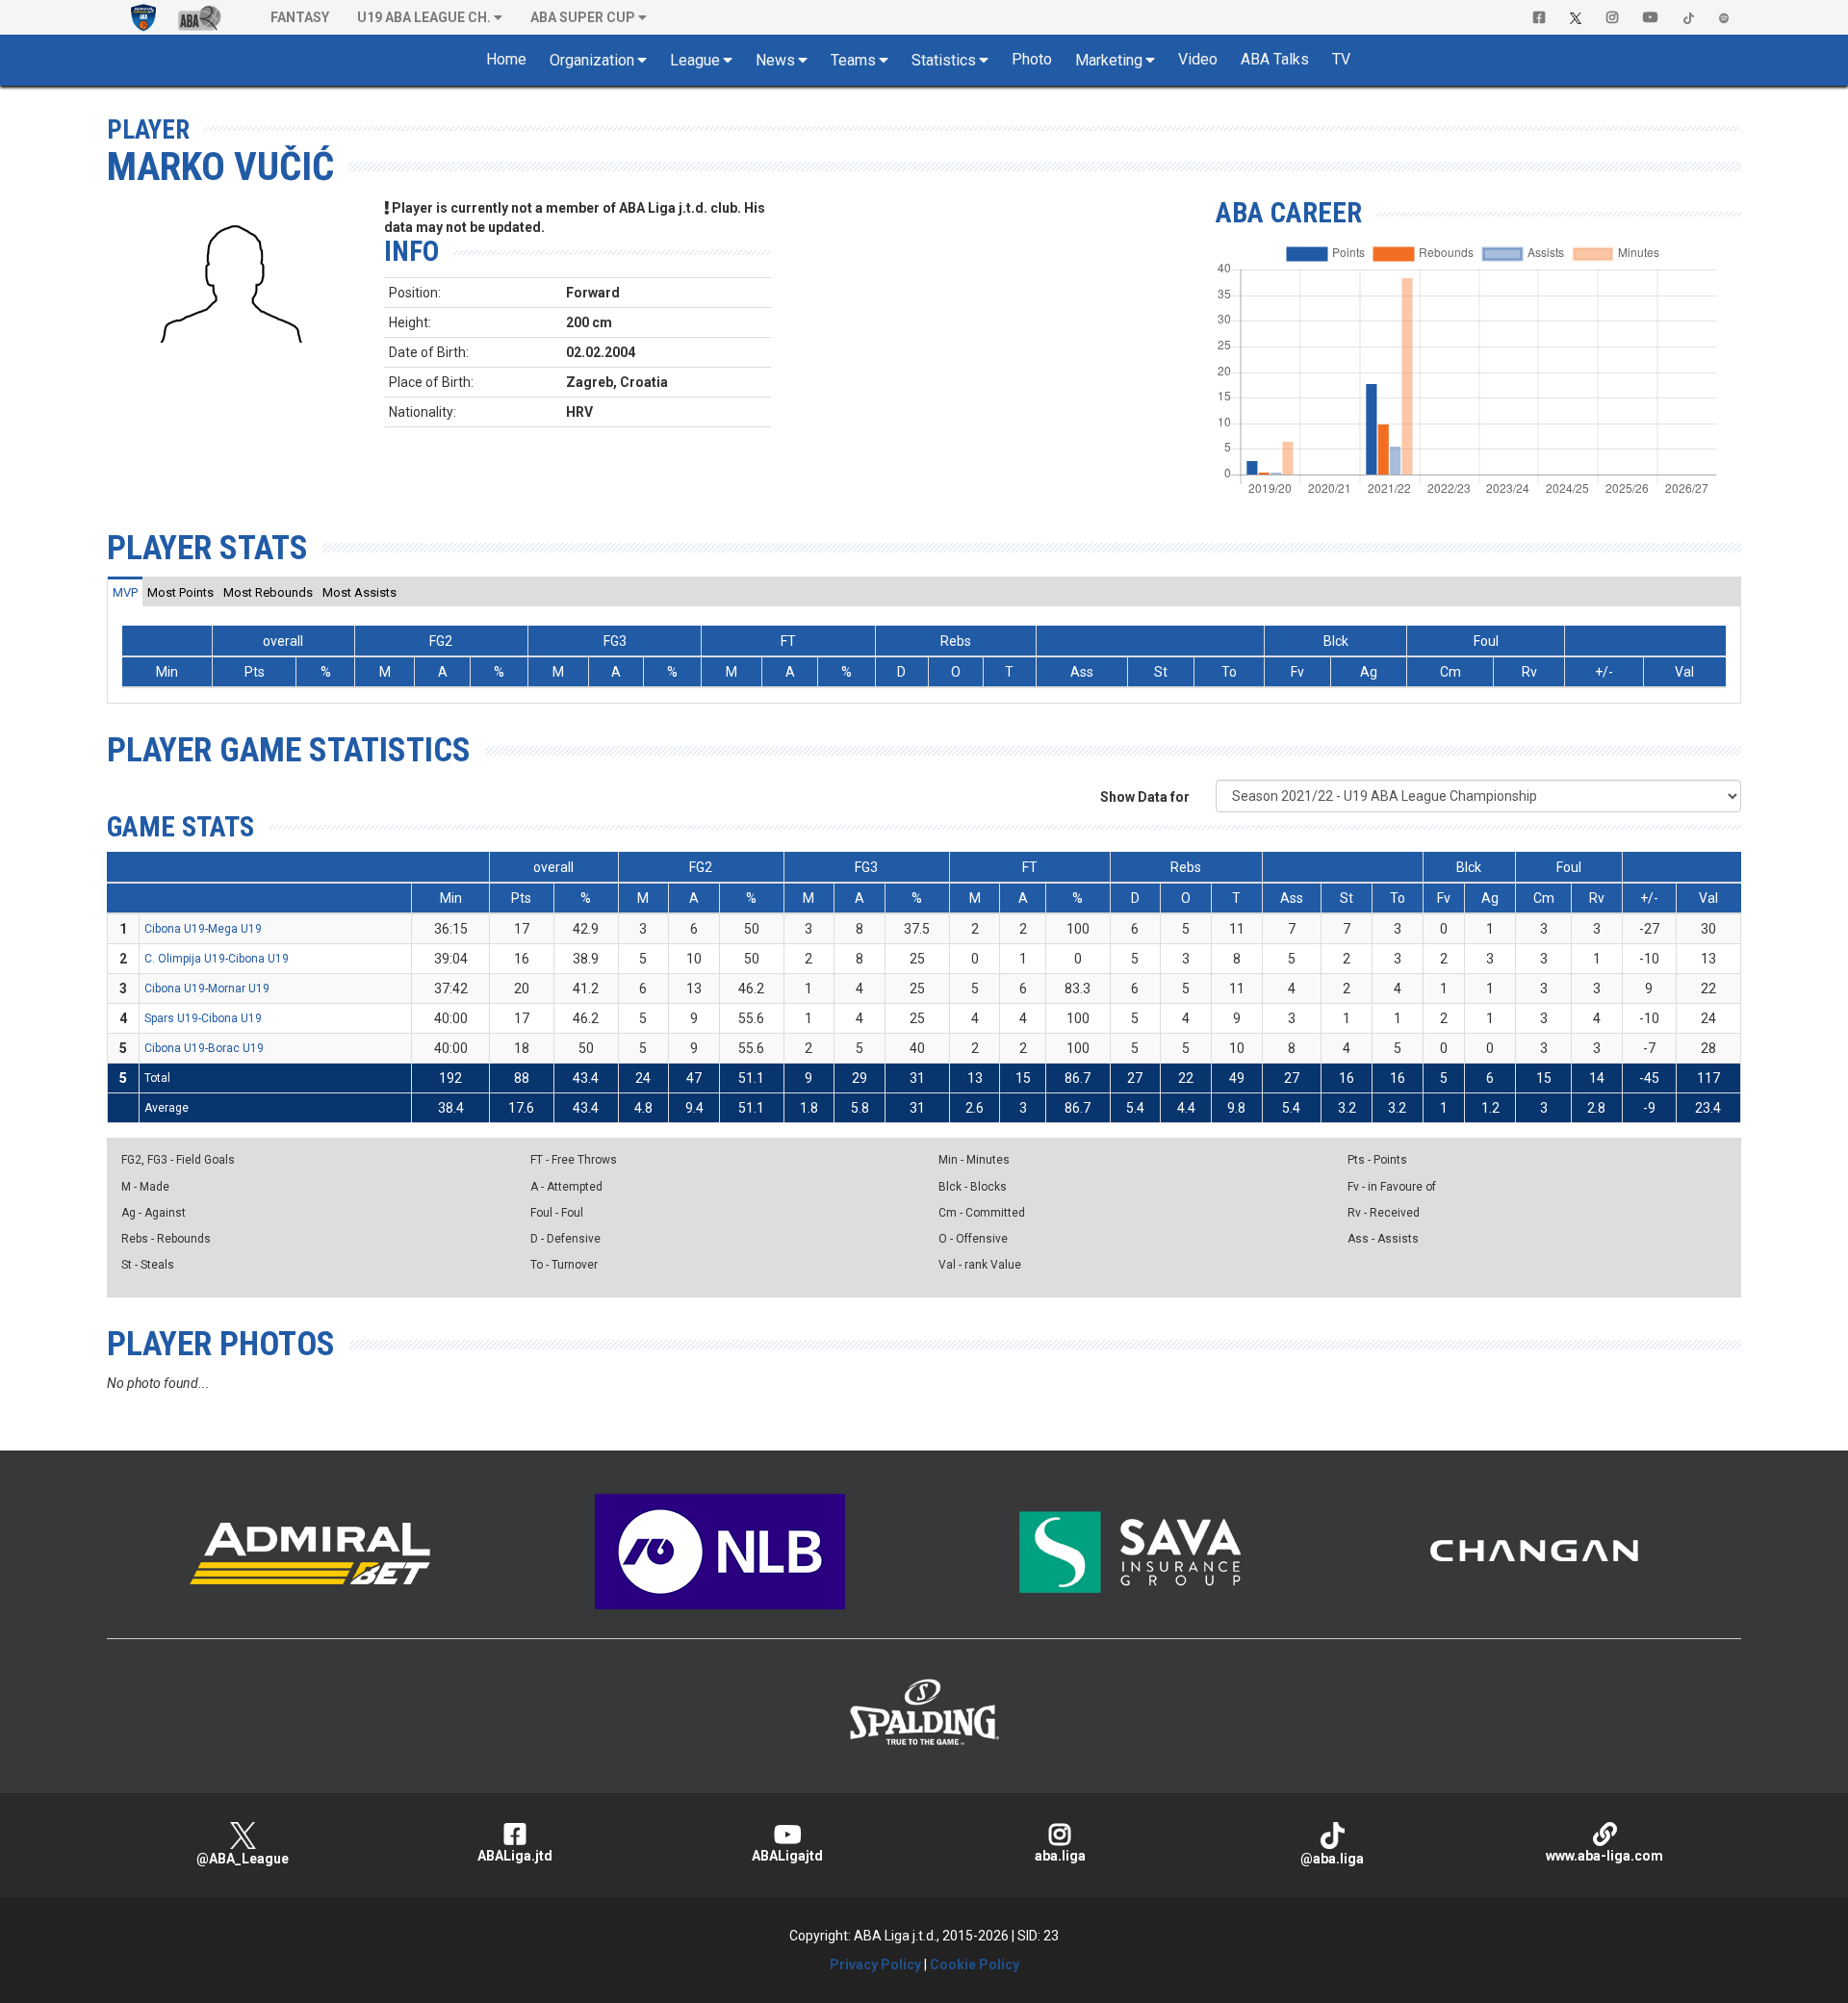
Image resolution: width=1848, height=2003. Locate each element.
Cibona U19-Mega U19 (203, 929)
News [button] (775, 60)
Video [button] (1198, 59)
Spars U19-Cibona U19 (203, 1018)
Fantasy (300, 17)
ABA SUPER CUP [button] (583, 17)
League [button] (695, 60)
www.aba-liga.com (1604, 1856)
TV (1341, 59)
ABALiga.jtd (515, 1856)
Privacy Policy (875, 1964)
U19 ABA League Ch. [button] (424, 17)
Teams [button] (853, 60)
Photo (1032, 59)
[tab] (125, 592)
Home (506, 59)
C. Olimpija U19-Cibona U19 (217, 959)
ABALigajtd (787, 1856)
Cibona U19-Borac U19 (204, 1048)
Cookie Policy (975, 1964)
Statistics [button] (944, 60)
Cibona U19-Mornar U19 (207, 989)
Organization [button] (592, 60)
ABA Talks (1275, 59)
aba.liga (1060, 1856)
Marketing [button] (1109, 60)
